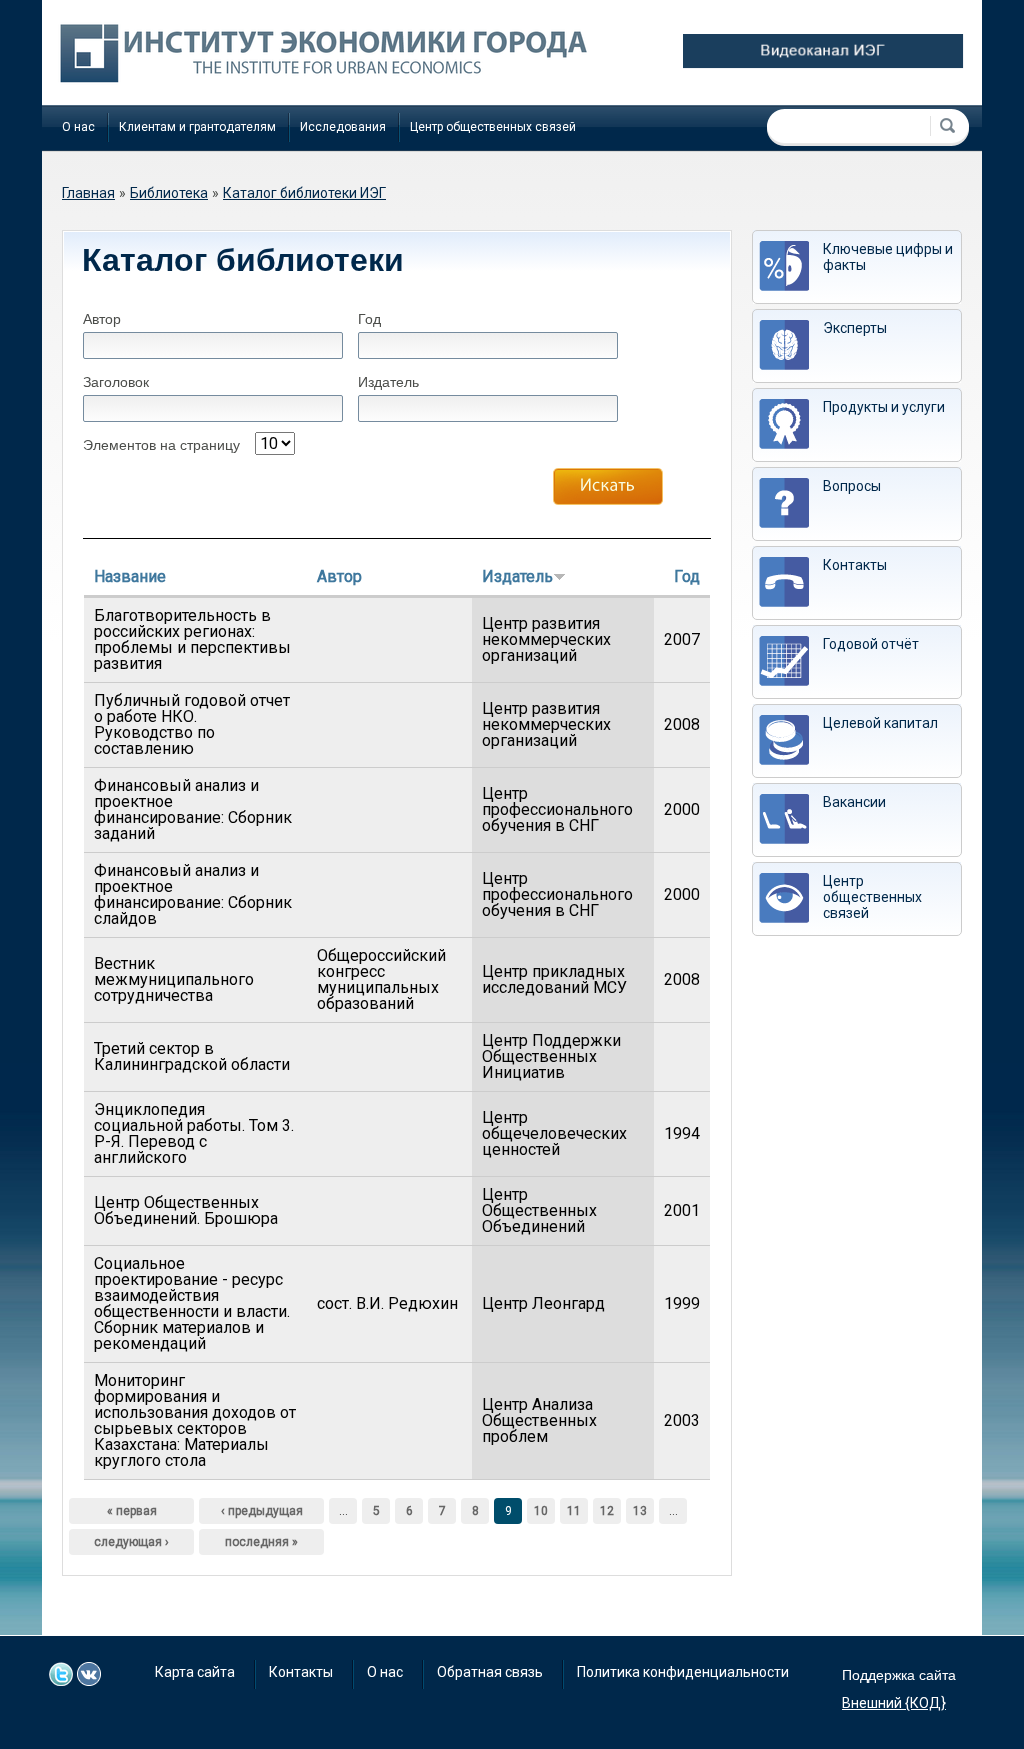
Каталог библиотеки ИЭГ (304, 193)
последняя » (261, 1542)
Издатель (388, 382)
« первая (132, 1511)
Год (369, 319)
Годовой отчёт (871, 644)
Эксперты (855, 328)
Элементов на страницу (161, 445)
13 (640, 1511)
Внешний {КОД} (894, 1703)
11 (574, 1511)
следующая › (131, 1542)
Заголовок (116, 382)
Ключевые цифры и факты (888, 257)
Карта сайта (195, 1672)
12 (607, 1511)
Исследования (343, 127)
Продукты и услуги (884, 407)
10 (541, 1511)
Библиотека (169, 193)
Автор (102, 319)
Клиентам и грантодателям (197, 127)
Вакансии (854, 802)
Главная (88, 193)
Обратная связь (490, 1672)
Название (130, 576)
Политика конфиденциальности (683, 1672)
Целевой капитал (880, 723)
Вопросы (852, 486)
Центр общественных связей (493, 127)
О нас (78, 127)
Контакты (855, 565)
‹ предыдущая (262, 1511)
